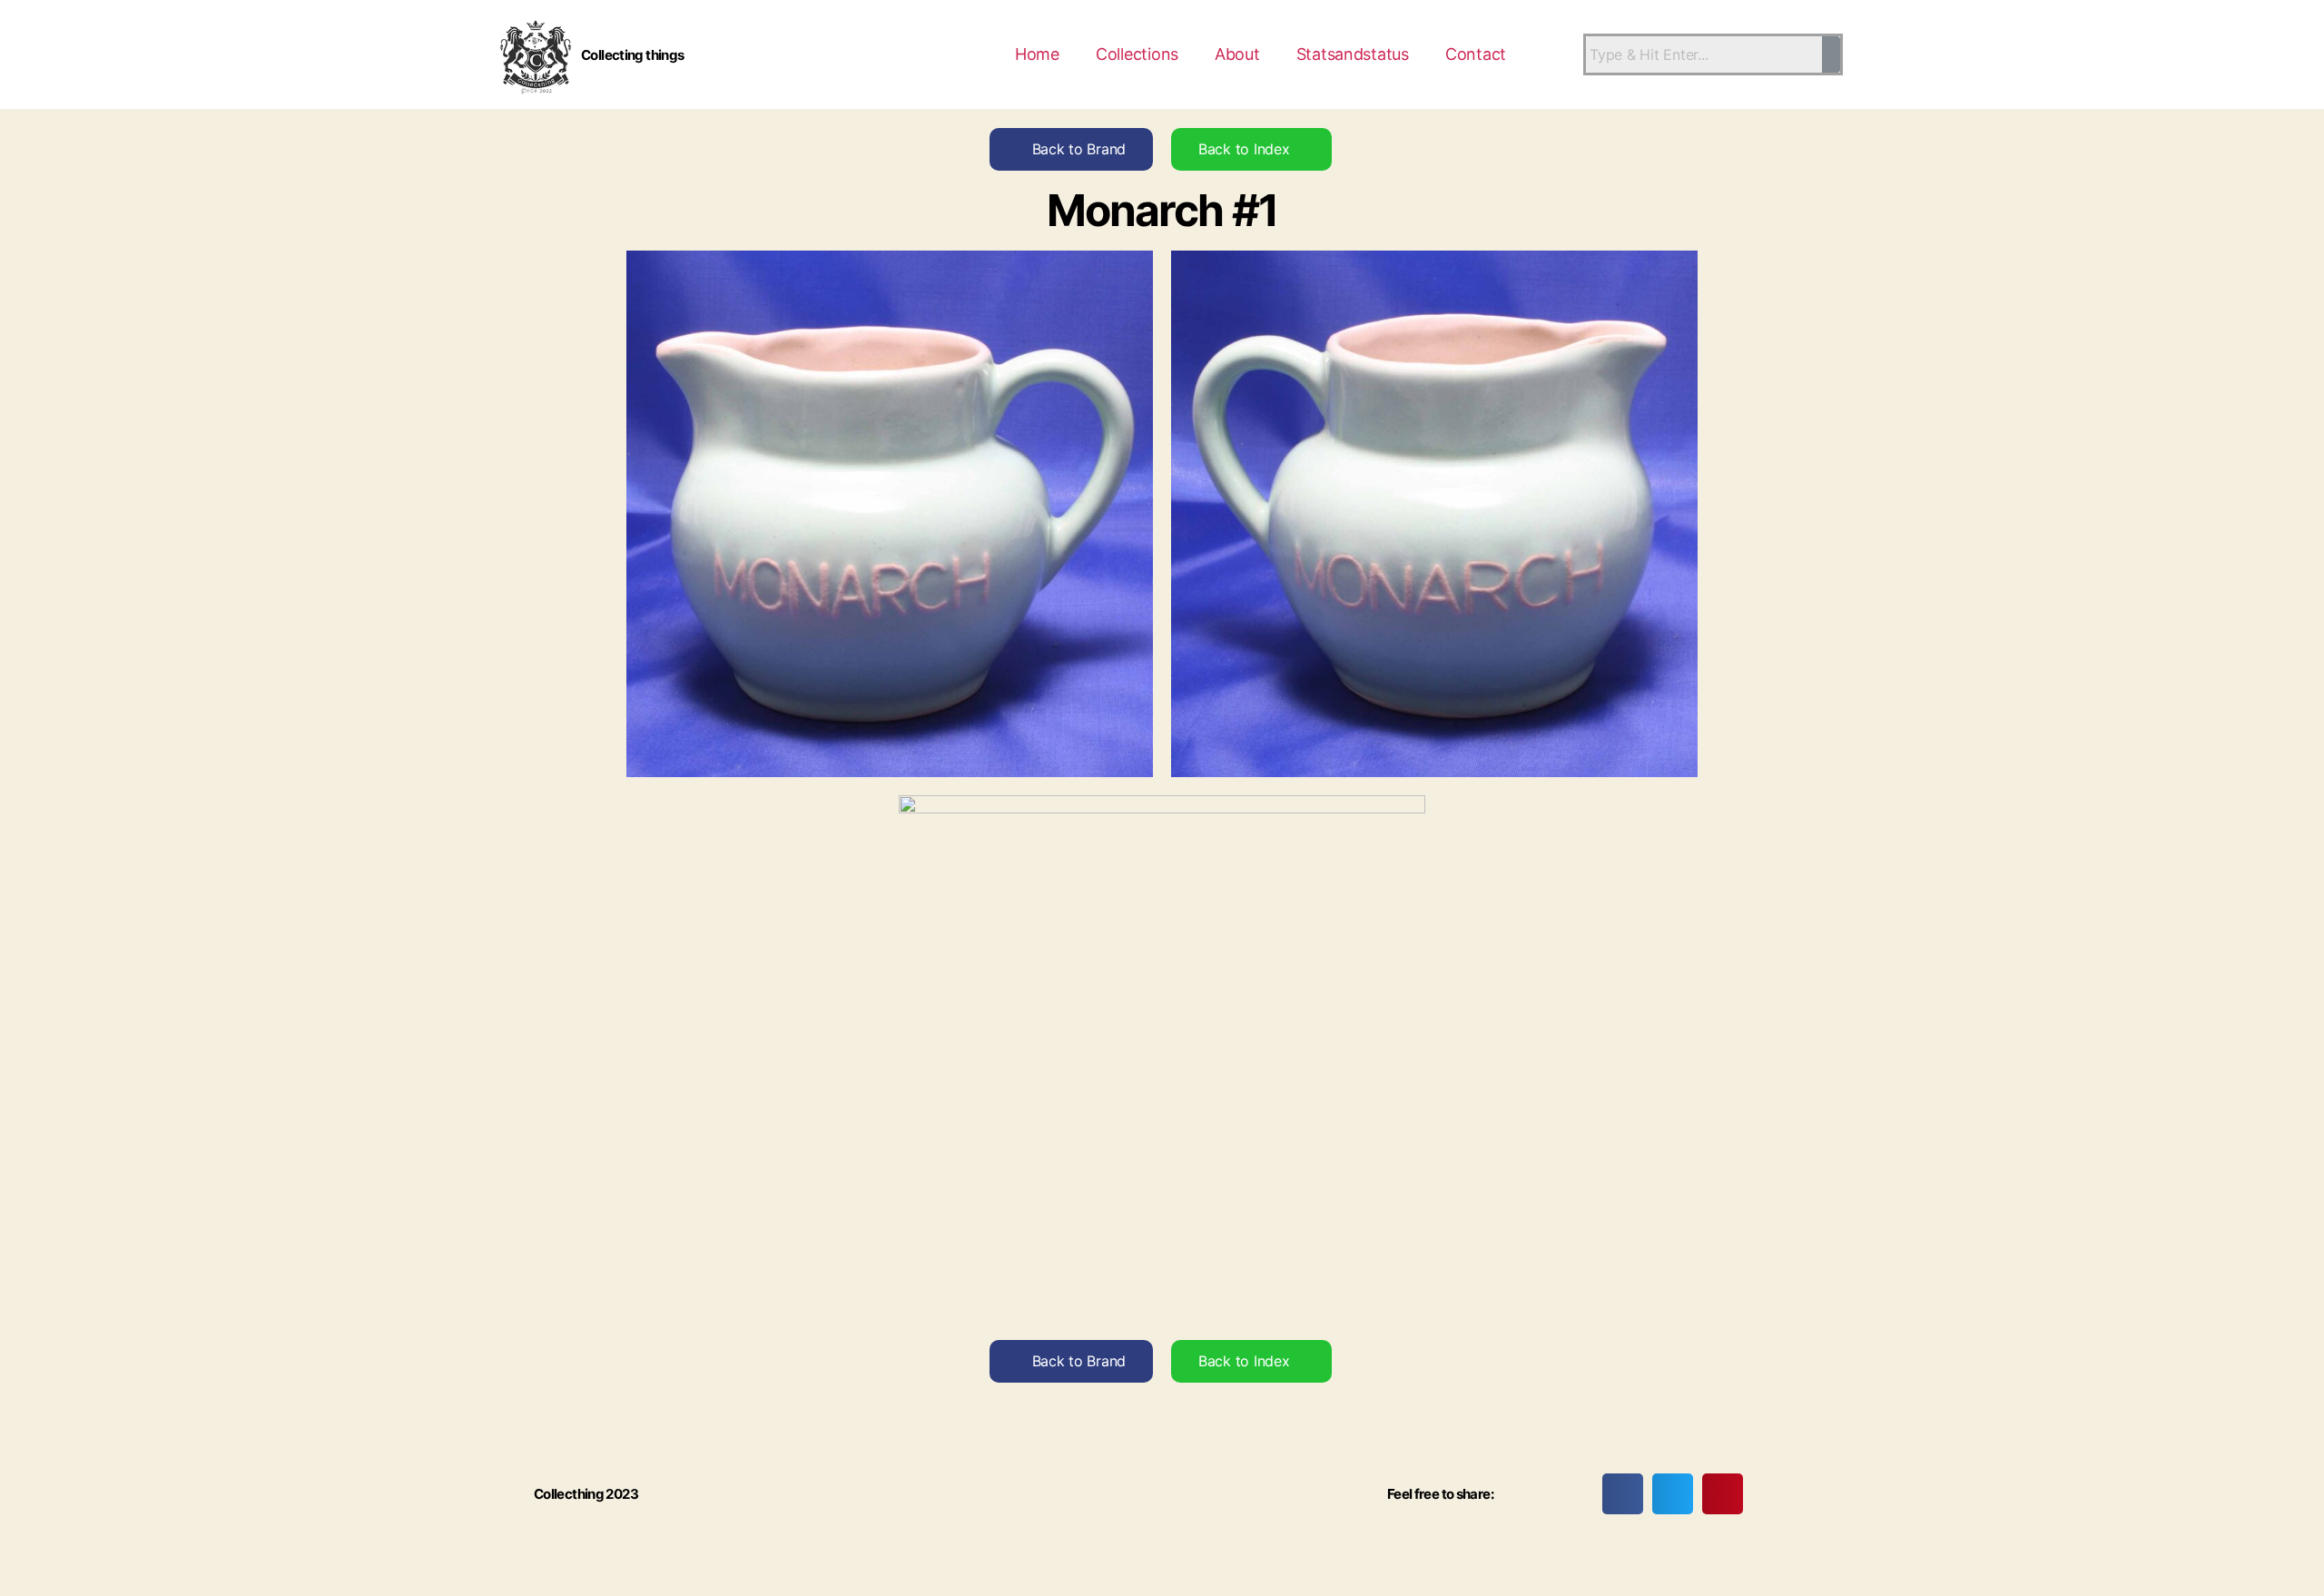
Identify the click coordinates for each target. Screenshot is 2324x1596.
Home (1037, 54)
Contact (1476, 54)
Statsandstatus (1353, 54)
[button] (1623, 1494)
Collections (1137, 54)
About (1237, 54)
